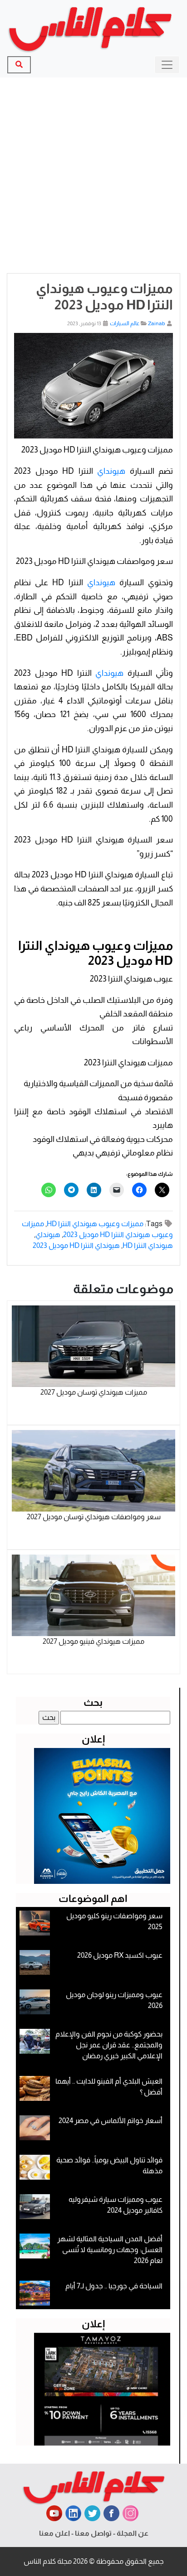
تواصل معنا (93, 2533)
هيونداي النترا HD (148, 1245)
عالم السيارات (125, 323)
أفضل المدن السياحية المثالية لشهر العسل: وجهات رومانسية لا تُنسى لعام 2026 (110, 2250)
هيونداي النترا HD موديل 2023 (76, 1245)
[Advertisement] (93, 175)
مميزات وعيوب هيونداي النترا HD (95, 1224)
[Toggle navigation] (167, 65)
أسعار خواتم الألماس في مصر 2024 (111, 2121)
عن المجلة (133, 2533)
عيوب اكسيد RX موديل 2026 (120, 1955)
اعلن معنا (54, 2533)
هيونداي (111, 471)
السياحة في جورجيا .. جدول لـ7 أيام (114, 2286)
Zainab (157, 323)
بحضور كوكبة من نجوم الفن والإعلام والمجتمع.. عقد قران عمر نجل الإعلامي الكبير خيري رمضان (109, 2045)
